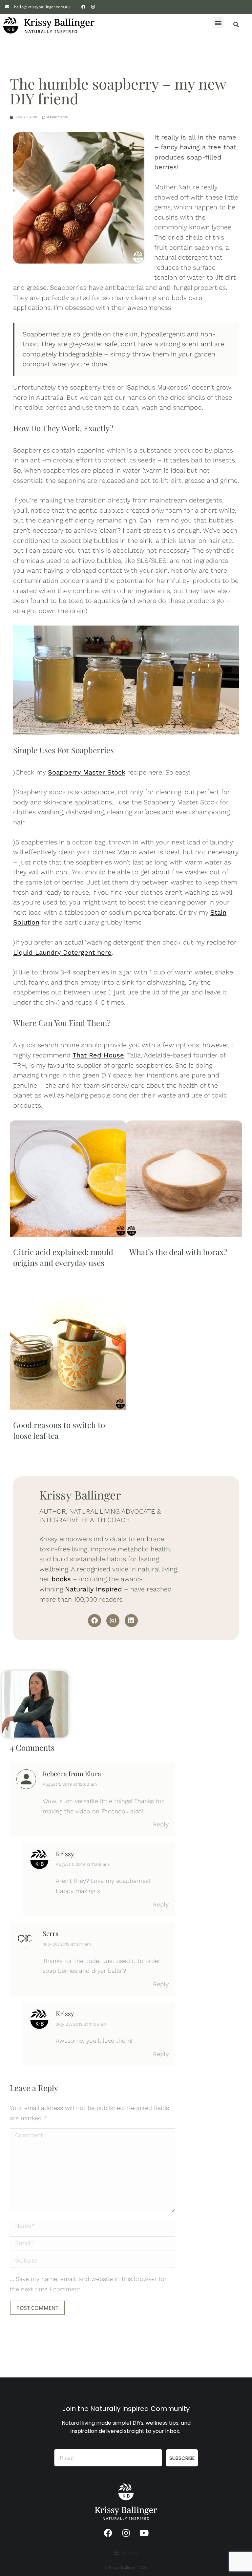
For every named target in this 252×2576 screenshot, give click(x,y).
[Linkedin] (131, 1621)
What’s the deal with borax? (178, 1252)
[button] (218, 22)
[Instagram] (93, 7)
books (61, 1579)
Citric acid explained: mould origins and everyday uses (63, 1257)
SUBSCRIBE (182, 2458)
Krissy (65, 1853)
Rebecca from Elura (72, 1773)
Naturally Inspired (94, 1589)
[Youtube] (144, 2533)
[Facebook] (83, 7)
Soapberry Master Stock (87, 772)
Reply (161, 1824)
